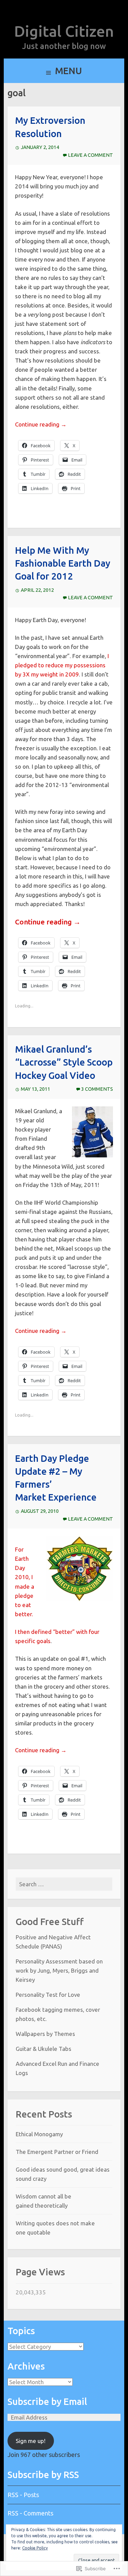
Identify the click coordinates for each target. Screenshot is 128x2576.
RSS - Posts (23, 2495)
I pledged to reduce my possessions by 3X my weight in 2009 (62, 665)
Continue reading (41, 424)
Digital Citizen (64, 31)
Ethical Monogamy (39, 2134)
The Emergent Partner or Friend (57, 2152)
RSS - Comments (30, 2513)
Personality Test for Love (48, 1995)
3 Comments (97, 1089)
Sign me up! (31, 2441)
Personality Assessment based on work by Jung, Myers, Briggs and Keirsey (59, 1970)
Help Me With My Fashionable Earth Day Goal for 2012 (63, 563)
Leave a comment (90, 155)
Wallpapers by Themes (45, 2034)
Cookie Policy (35, 2548)
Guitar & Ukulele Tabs (44, 2049)
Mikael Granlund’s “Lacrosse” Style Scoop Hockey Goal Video (64, 1062)
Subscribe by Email (47, 2402)
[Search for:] (64, 1884)
